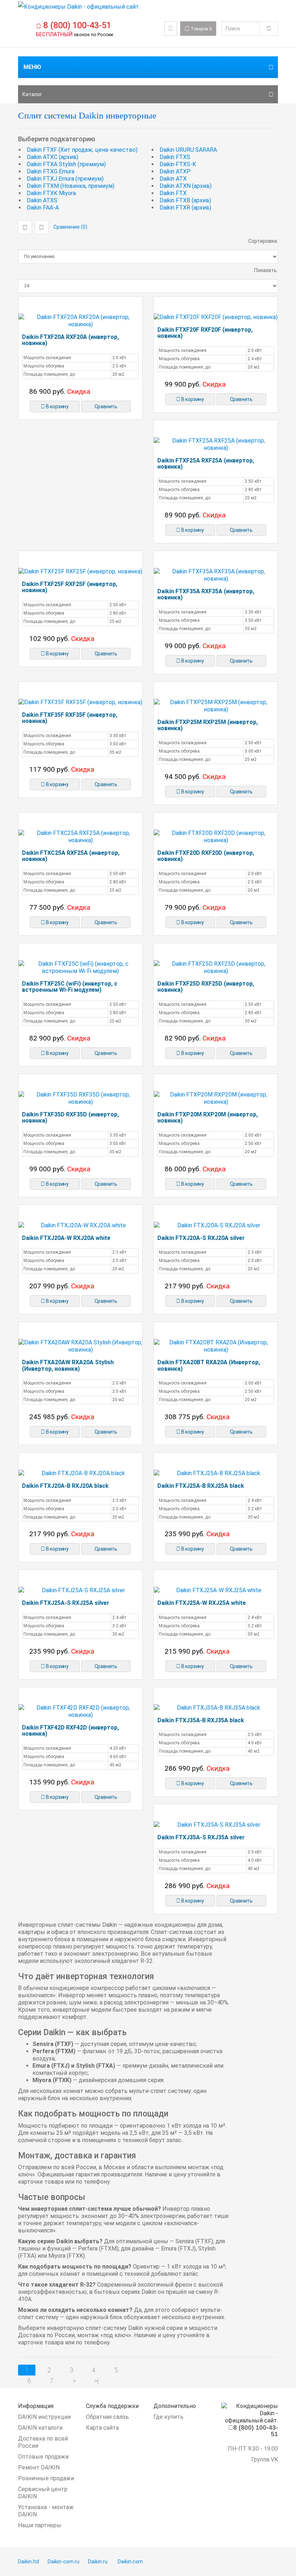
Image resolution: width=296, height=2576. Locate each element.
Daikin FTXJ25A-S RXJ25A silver (66, 1603)
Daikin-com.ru (64, 2562)
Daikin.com (130, 2562)
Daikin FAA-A (43, 208)
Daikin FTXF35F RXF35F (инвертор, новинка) (70, 718)
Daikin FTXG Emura (51, 171)
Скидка (79, 391)
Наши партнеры (40, 2525)
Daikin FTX (173, 193)
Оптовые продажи (43, 2457)
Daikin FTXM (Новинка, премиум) (71, 186)
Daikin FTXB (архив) (185, 200)
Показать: (266, 270)
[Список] (42, 227)
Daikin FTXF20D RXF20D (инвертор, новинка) (206, 856)
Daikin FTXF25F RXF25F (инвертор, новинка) (70, 587)
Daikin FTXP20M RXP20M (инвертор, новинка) (208, 1118)
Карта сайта (102, 2428)
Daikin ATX (173, 179)
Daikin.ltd (29, 2562)
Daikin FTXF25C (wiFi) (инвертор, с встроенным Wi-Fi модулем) (70, 987)
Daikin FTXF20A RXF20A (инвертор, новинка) (70, 340)
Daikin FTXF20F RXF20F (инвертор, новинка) (205, 333)
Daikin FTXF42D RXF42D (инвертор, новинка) (70, 1731)
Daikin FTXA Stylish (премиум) (66, 164)
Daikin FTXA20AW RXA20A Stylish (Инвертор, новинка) (68, 1365)
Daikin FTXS (175, 157)
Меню (32, 67)
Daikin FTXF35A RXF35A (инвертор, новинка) (206, 595)
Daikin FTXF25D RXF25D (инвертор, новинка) (206, 987)
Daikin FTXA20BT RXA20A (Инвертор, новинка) (209, 1365)
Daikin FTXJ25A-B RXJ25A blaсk (201, 1486)
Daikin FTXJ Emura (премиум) (65, 179)
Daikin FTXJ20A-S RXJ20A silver (201, 1238)
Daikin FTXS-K (178, 164)
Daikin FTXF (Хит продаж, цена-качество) (82, 150)
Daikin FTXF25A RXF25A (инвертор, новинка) (206, 464)
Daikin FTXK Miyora (51, 193)
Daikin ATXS (42, 200)
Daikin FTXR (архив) (185, 208)
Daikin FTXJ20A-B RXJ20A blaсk (65, 1486)
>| (96, 2381)
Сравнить (106, 406)
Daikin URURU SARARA (188, 150)
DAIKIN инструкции (44, 2417)
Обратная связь (107, 2417)
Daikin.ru (98, 2562)
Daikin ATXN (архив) (186, 186)
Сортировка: (263, 241)
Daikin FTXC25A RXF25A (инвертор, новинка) (71, 856)
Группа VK (265, 2459)
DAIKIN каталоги (40, 2428)
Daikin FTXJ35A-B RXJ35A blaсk (201, 1720)
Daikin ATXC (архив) (53, 157)
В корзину (57, 406)
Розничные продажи (46, 2478)
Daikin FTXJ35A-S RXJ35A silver (201, 1837)
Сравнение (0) (70, 227)
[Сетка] (25, 227)
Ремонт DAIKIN (39, 2467)
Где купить (168, 2417)
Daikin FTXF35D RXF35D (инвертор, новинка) (70, 1118)
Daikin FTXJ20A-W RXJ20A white (66, 1238)
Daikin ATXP (175, 171)
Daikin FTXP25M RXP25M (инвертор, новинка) (208, 725)
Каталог (32, 94)
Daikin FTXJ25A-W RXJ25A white (202, 1603)
